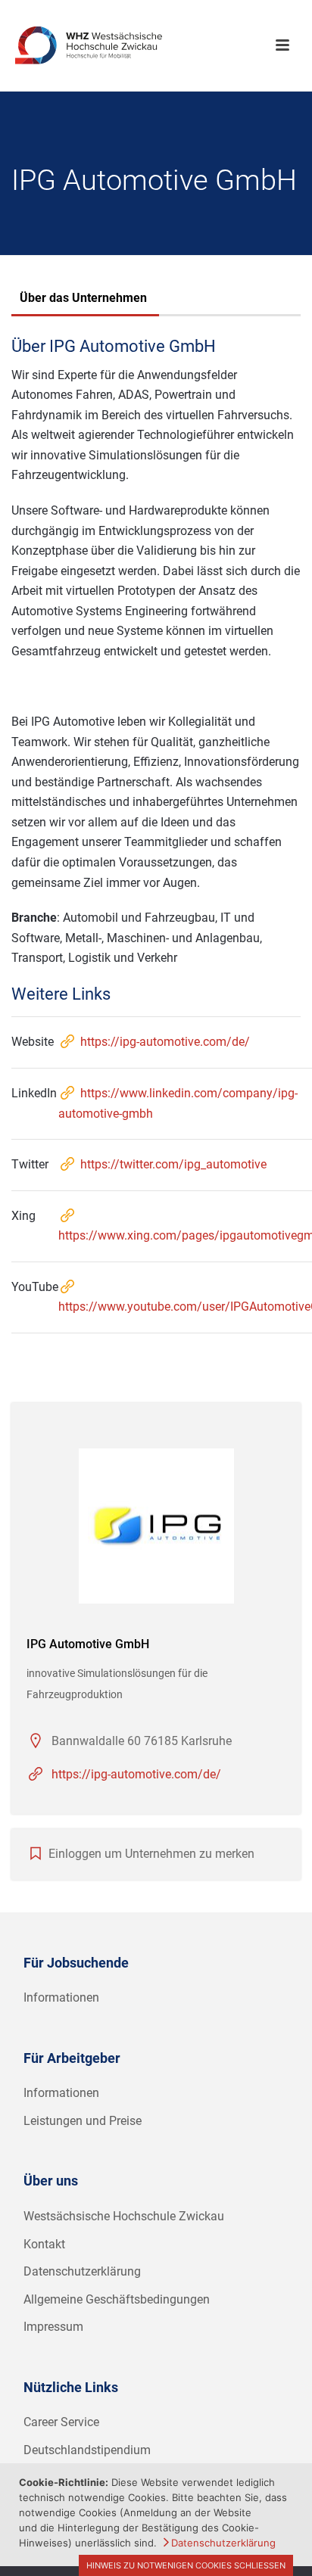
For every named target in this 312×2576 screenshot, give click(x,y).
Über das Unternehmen (83, 298)
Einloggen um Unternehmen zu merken (151, 1854)
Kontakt (44, 2244)
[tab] (83, 300)
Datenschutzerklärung (82, 2271)
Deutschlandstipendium (87, 2450)
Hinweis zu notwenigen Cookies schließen (186, 2565)
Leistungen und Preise (83, 2121)
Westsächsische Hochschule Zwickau (124, 2216)
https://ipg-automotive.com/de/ (165, 1042)
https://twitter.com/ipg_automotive (173, 1164)
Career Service (61, 2422)
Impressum (53, 2327)
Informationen (61, 1997)
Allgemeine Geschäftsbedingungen (117, 2299)
